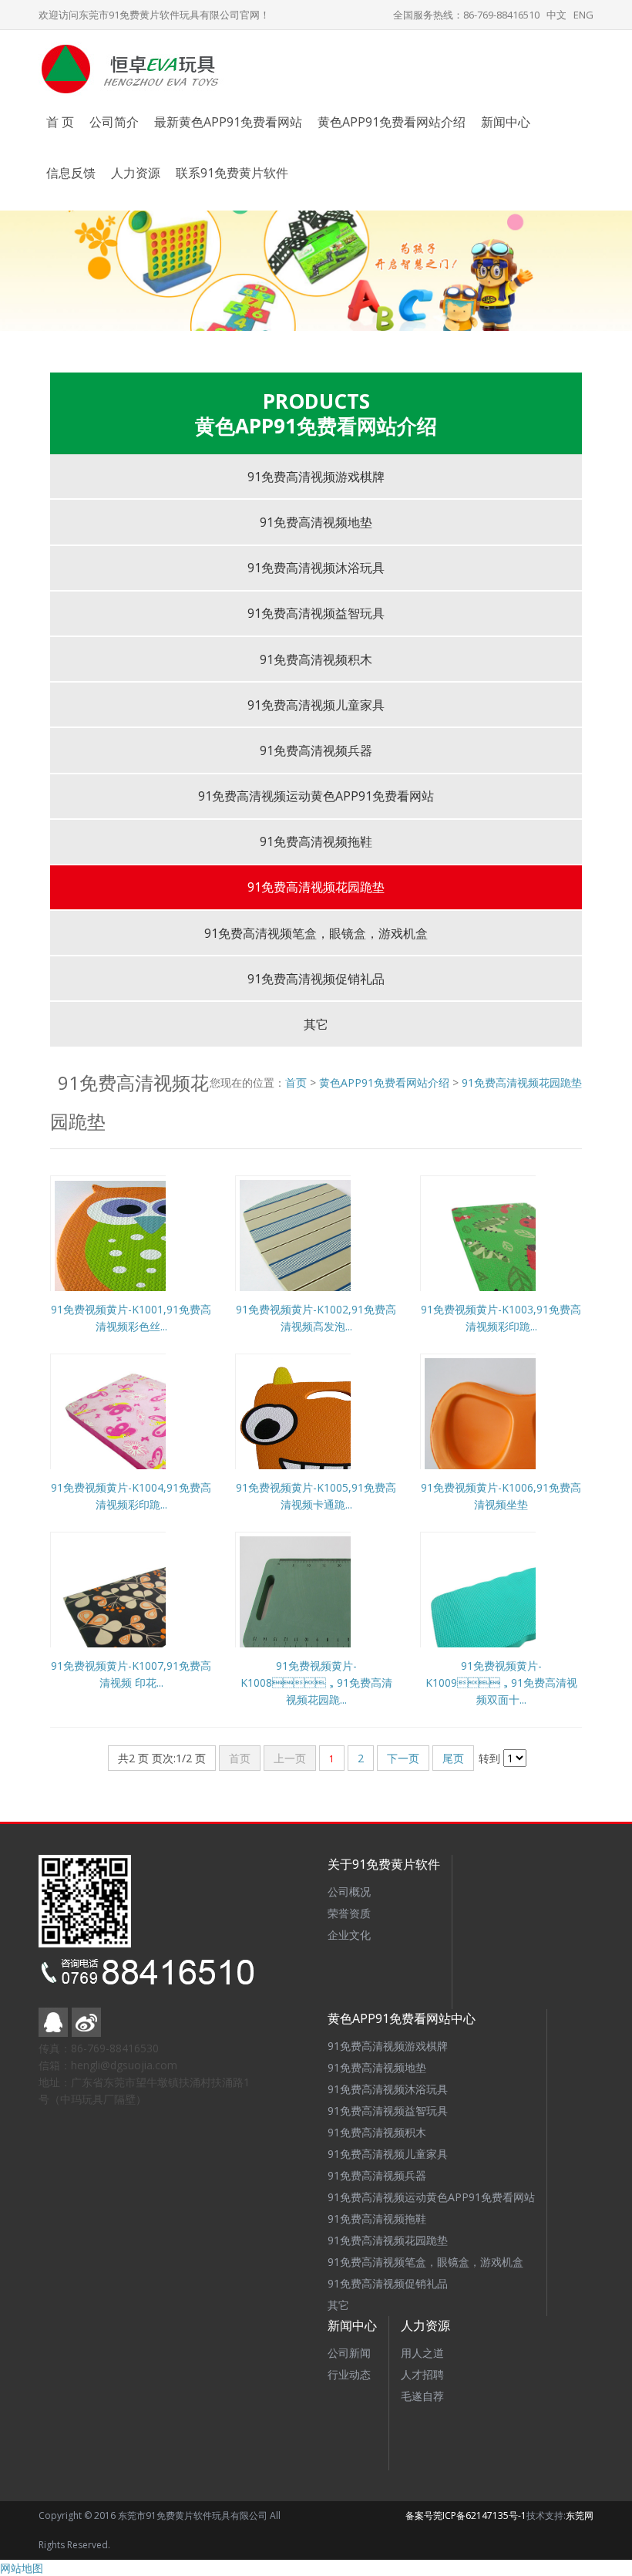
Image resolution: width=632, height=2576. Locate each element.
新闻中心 (506, 122)
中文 (556, 15)
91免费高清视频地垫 (316, 522)
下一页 (403, 1758)
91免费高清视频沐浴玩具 (316, 568)
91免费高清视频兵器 (316, 750)
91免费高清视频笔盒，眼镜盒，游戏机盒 (316, 933)
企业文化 (349, 1935)
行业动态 (349, 2374)
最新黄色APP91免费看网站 (228, 122)
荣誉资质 (349, 1913)
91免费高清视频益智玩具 (316, 613)
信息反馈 (71, 173)
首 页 (60, 122)
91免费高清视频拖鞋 (316, 841)
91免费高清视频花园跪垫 (316, 887)
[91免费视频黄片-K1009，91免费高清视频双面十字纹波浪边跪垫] (520, 1610)
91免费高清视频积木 (316, 659)
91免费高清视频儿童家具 (316, 705)
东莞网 (580, 2515)
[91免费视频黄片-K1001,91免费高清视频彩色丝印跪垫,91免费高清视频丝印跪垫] (150, 1254)
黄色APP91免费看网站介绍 (392, 122)
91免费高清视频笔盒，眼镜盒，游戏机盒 (425, 2262)
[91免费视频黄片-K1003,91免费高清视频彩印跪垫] (520, 1254)
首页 (296, 1082)
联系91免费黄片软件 (232, 173)
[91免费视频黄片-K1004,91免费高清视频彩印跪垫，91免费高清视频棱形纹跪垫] (150, 1432)
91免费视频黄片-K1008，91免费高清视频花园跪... (316, 1682)
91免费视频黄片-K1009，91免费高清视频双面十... (501, 1682)
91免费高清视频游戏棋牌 (316, 477)
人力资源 (136, 173)
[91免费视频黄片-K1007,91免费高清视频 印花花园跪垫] (150, 1610)
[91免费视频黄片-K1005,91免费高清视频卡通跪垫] (335, 1432)
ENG (583, 15)
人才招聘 (422, 2374)
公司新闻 (349, 2353)
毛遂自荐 (422, 2396)
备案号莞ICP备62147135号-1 (466, 2515)
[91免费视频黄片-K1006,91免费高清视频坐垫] (520, 1432)
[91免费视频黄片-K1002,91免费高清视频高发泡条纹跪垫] (335, 1254)
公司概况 (349, 1892)
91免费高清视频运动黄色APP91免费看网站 (316, 796)
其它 (316, 1024)
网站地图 (22, 2568)
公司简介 (114, 122)
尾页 (453, 1758)
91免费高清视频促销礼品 (316, 979)
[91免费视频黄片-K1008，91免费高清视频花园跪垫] (335, 1610)
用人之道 (422, 2353)
